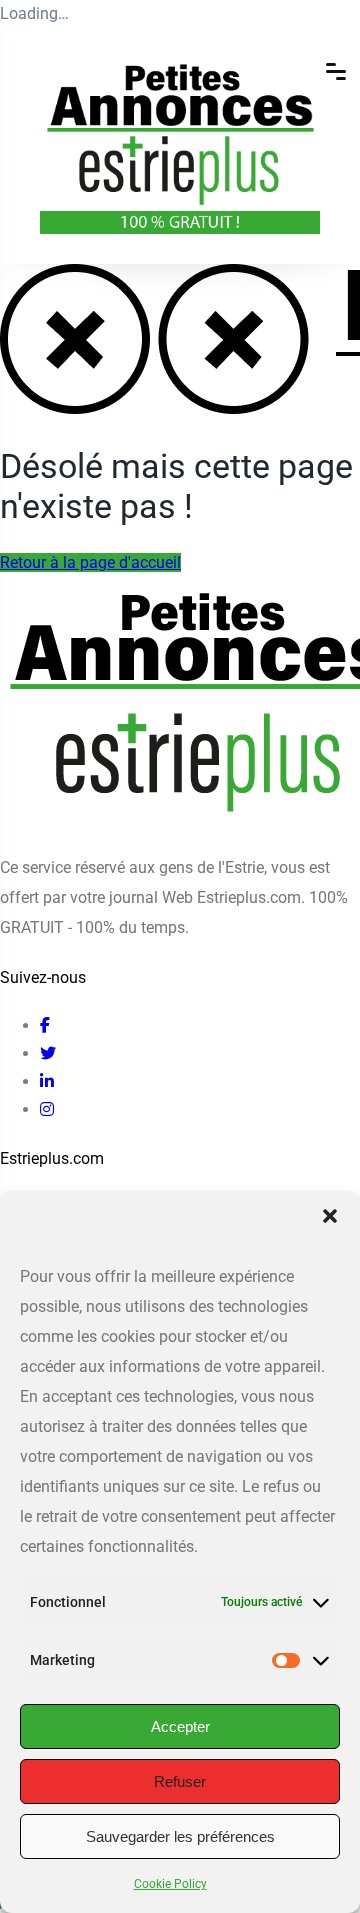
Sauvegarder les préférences (180, 1836)
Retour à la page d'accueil (90, 562)
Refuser (180, 1781)
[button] (330, 1216)
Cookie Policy (170, 1884)
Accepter (180, 1726)
